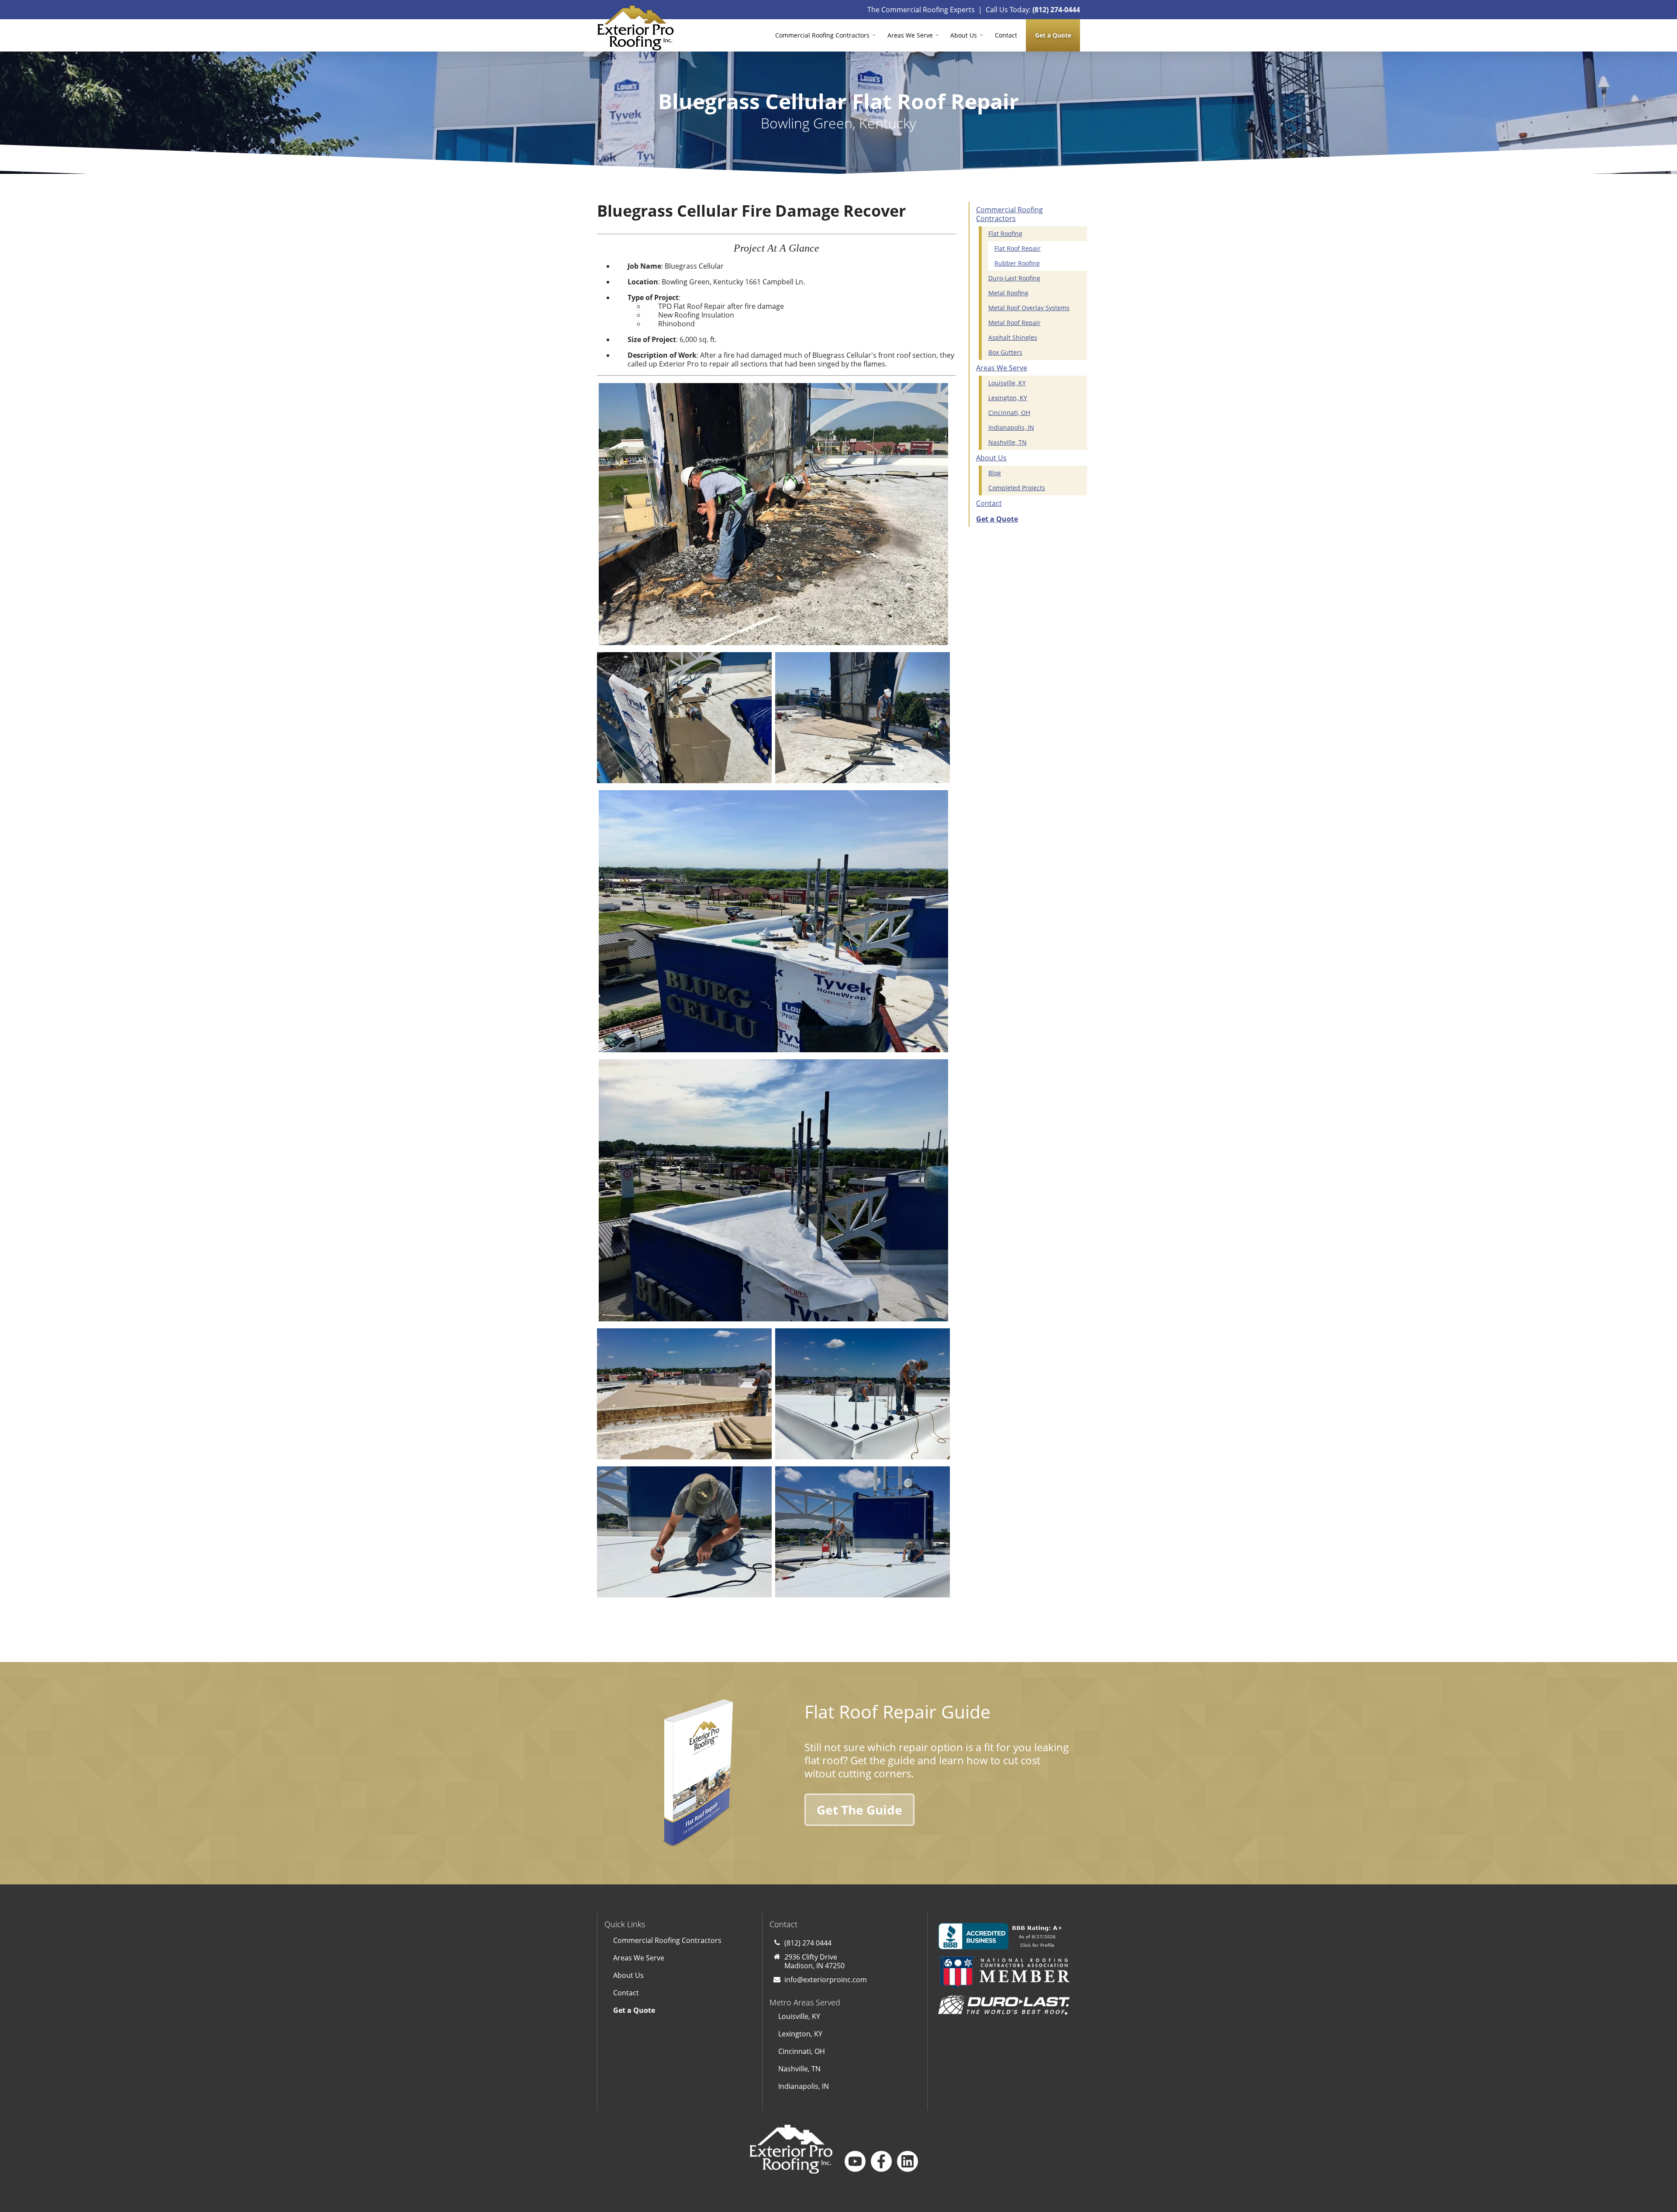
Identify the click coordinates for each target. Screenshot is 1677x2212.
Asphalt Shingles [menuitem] (1013, 337)
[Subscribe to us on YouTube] (855, 2161)
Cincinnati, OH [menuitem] (1009, 413)
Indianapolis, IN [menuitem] (1011, 427)
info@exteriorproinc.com (826, 1980)
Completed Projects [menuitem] (1017, 488)
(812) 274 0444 (808, 1943)
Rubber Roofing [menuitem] (1017, 263)
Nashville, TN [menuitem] (1008, 442)
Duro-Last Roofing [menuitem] (1014, 278)
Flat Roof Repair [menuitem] (1018, 248)
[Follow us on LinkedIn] (908, 2161)
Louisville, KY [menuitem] (1007, 383)
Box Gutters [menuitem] (1005, 352)
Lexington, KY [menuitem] (1008, 398)
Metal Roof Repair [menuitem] (1014, 323)
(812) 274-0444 (1056, 10)
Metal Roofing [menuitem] (1008, 293)
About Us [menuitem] (964, 35)
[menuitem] (1053, 35)
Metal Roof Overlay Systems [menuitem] (1029, 308)
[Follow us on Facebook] (881, 2161)
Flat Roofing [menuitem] (1005, 233)
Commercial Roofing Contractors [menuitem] (822, 35)
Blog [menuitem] (995, 473)
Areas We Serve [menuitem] (910, 35)
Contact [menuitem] (1006, 35)
